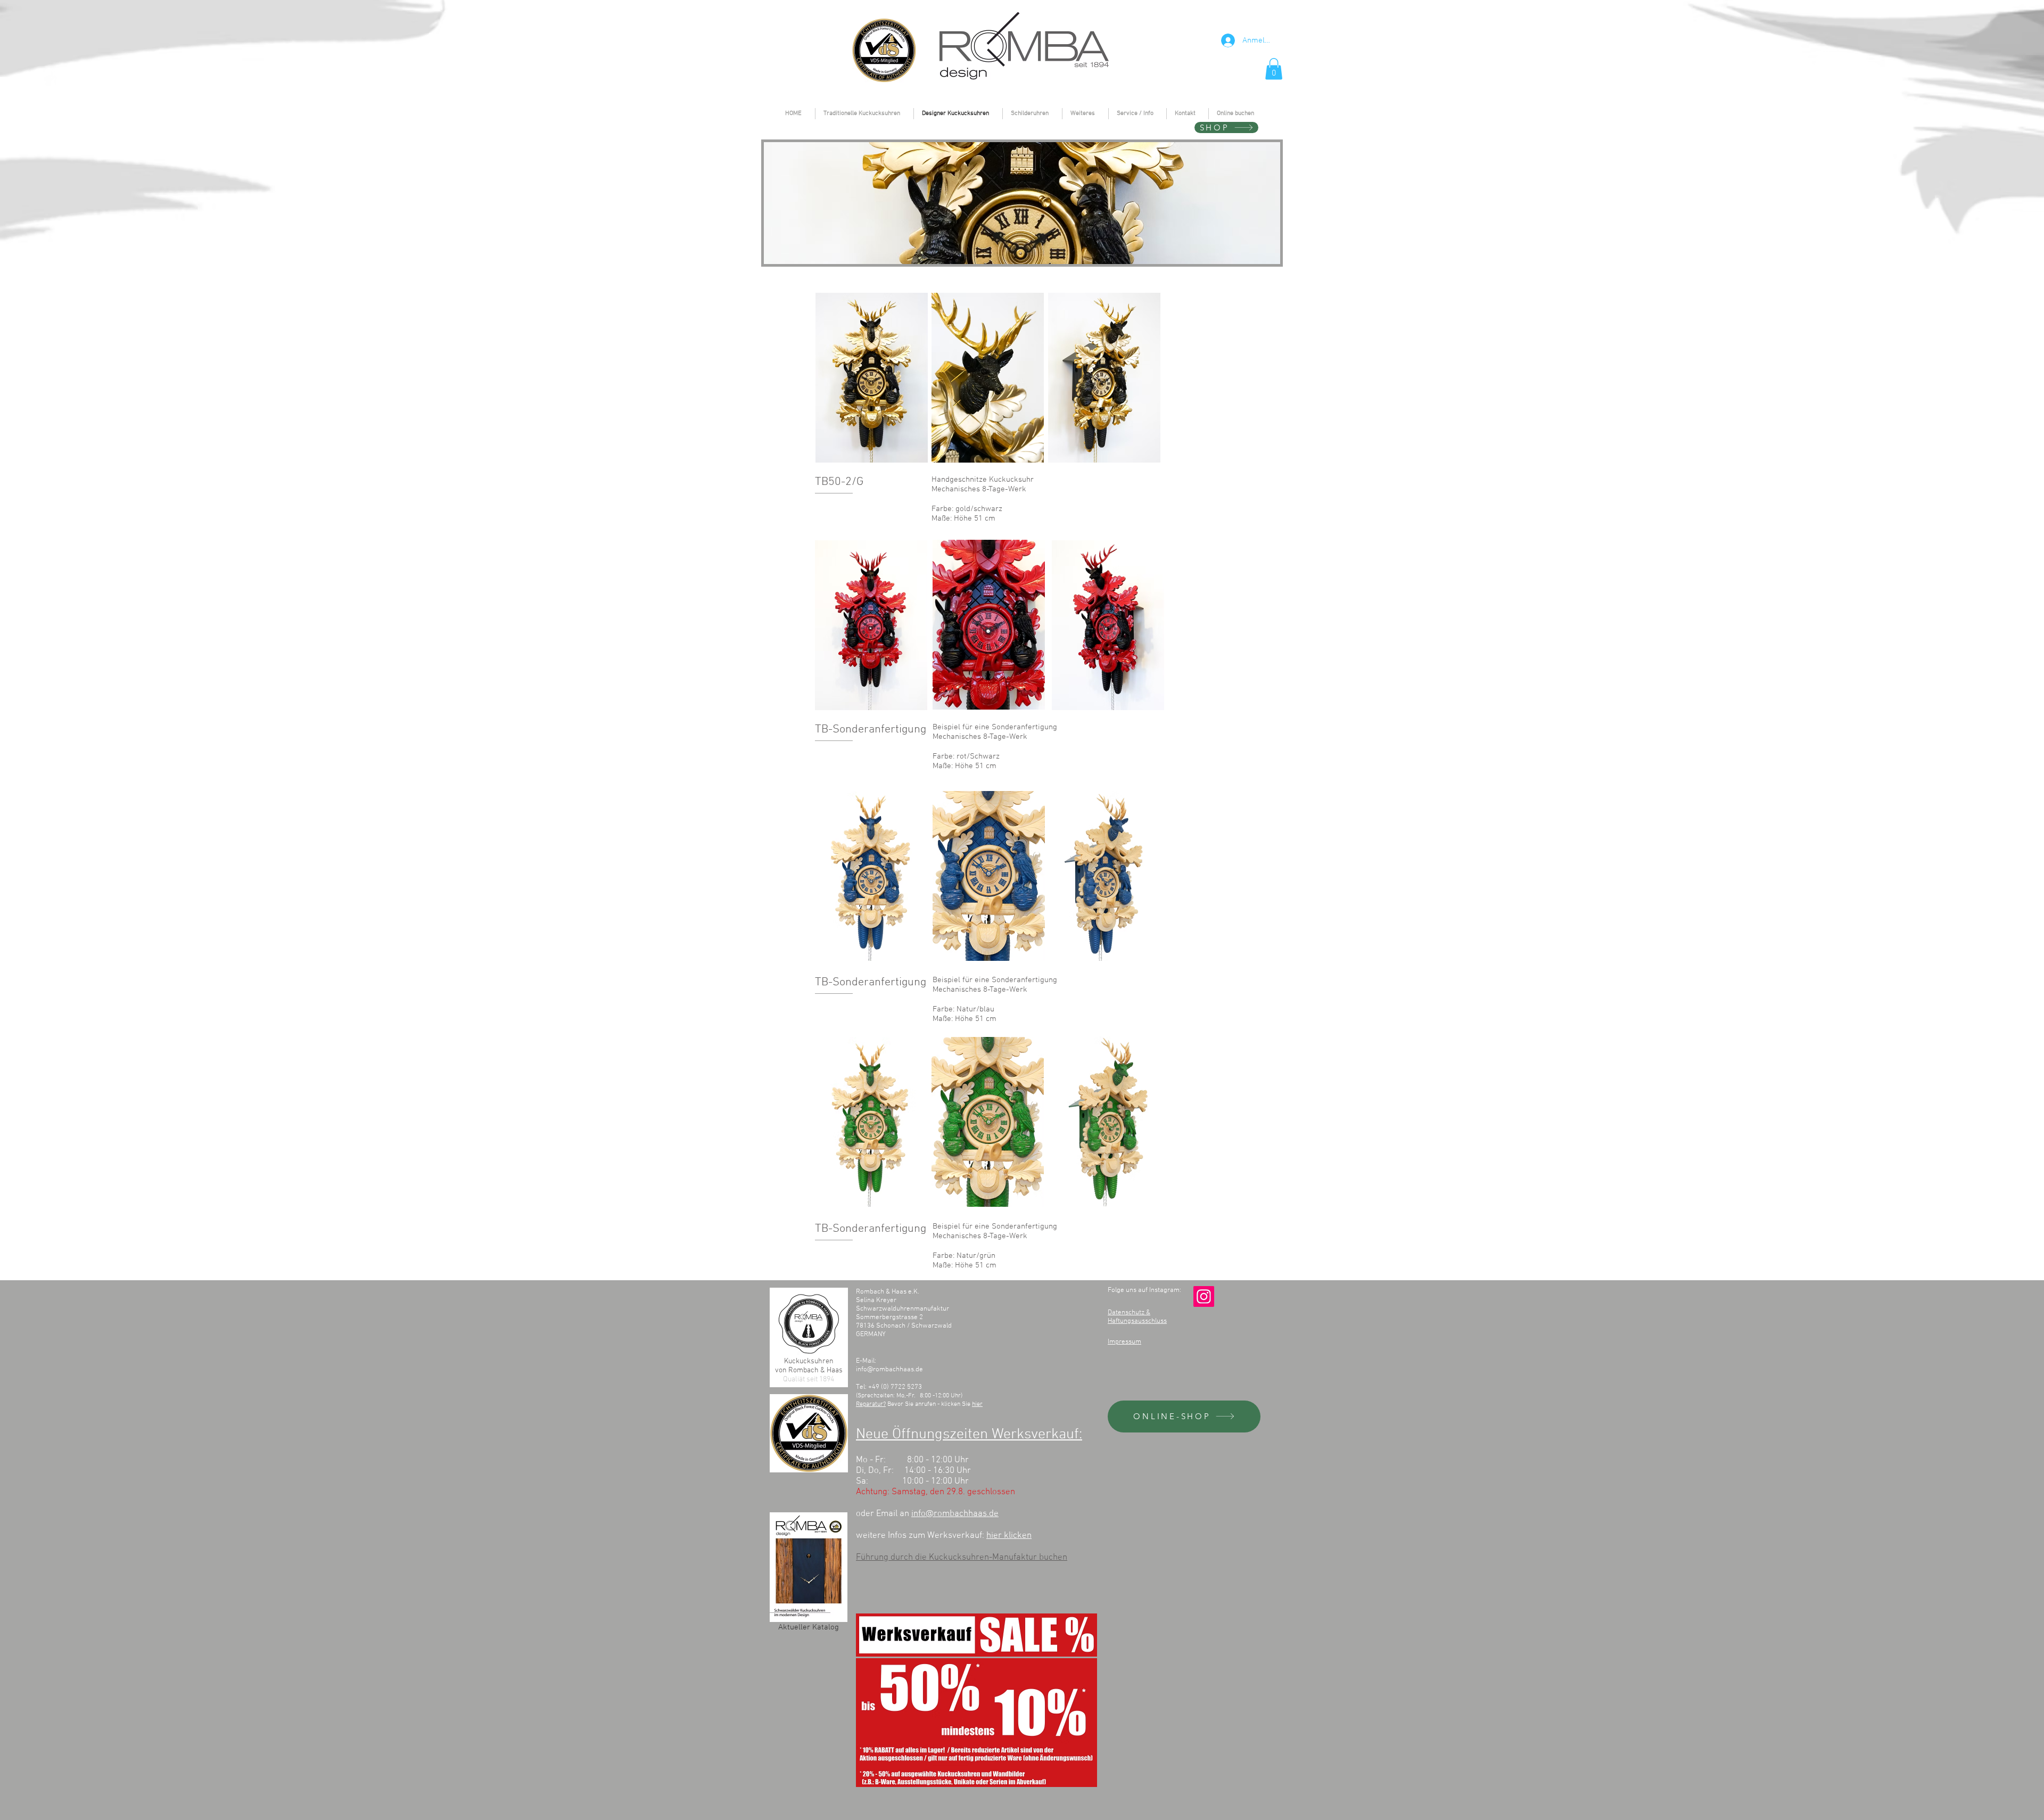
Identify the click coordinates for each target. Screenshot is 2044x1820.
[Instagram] (1204, 1296)
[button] (1274, 69)
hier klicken (1009, 1536)
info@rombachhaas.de (889, 1370)
